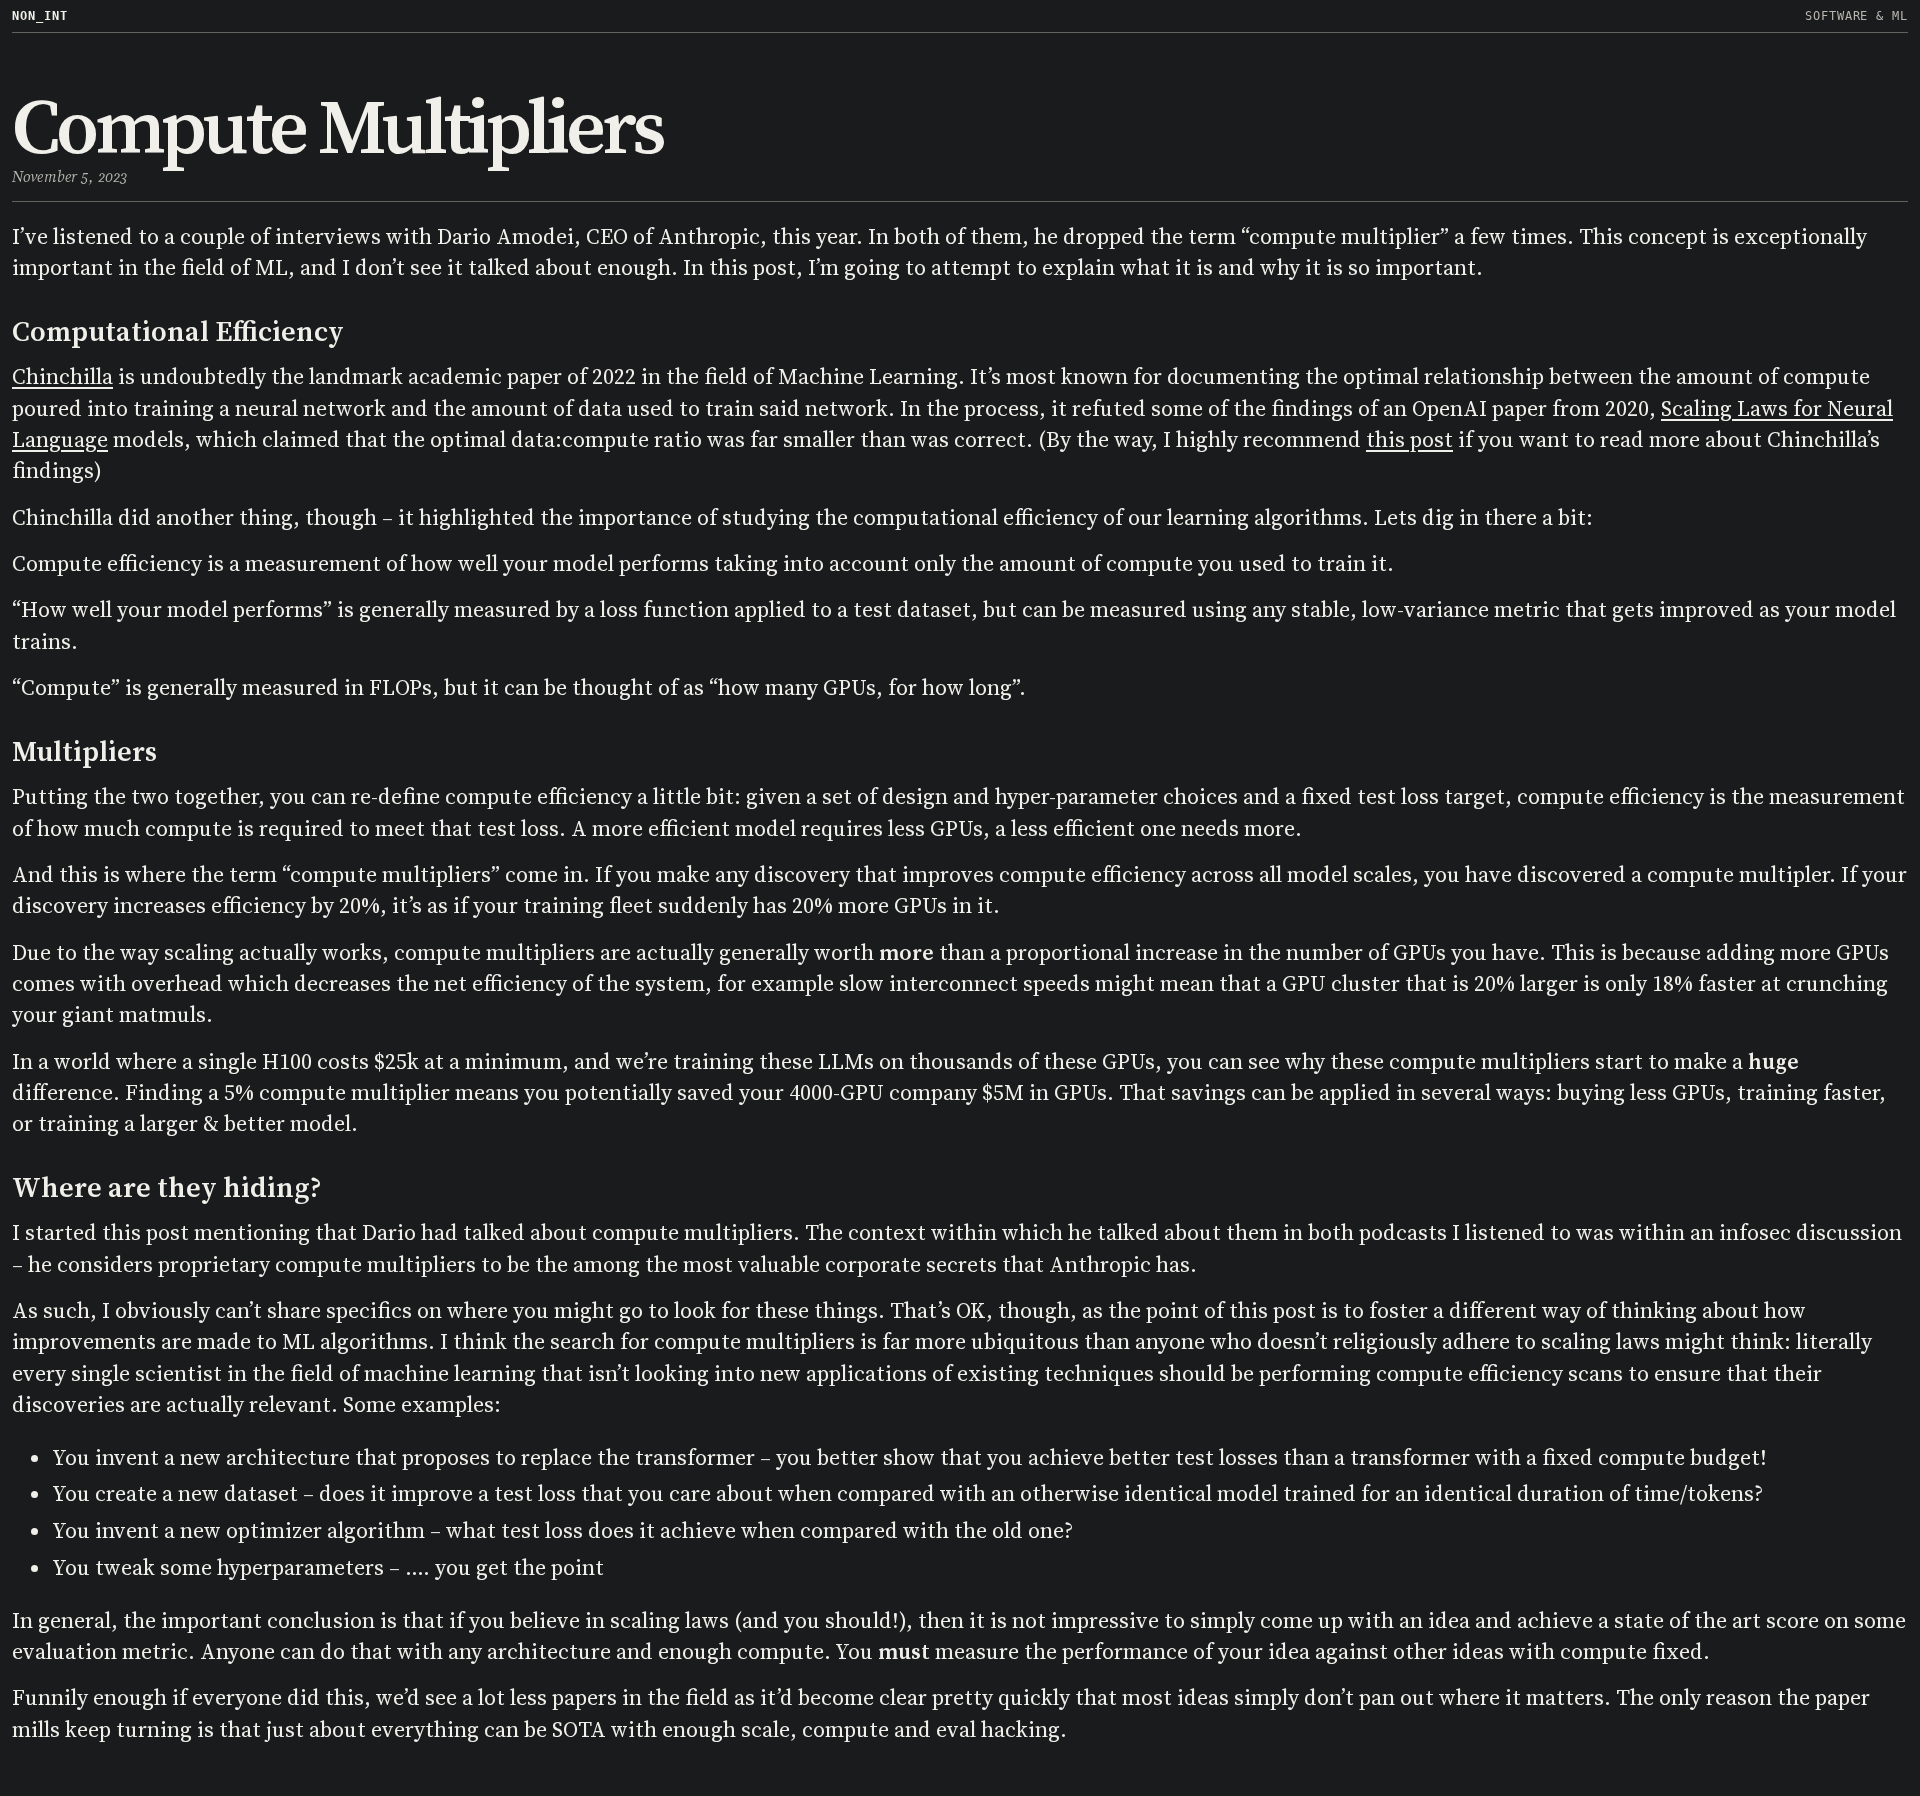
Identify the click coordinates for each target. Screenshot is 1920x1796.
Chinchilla (62, 376)
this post (1409, 439)
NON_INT (39, 16)
